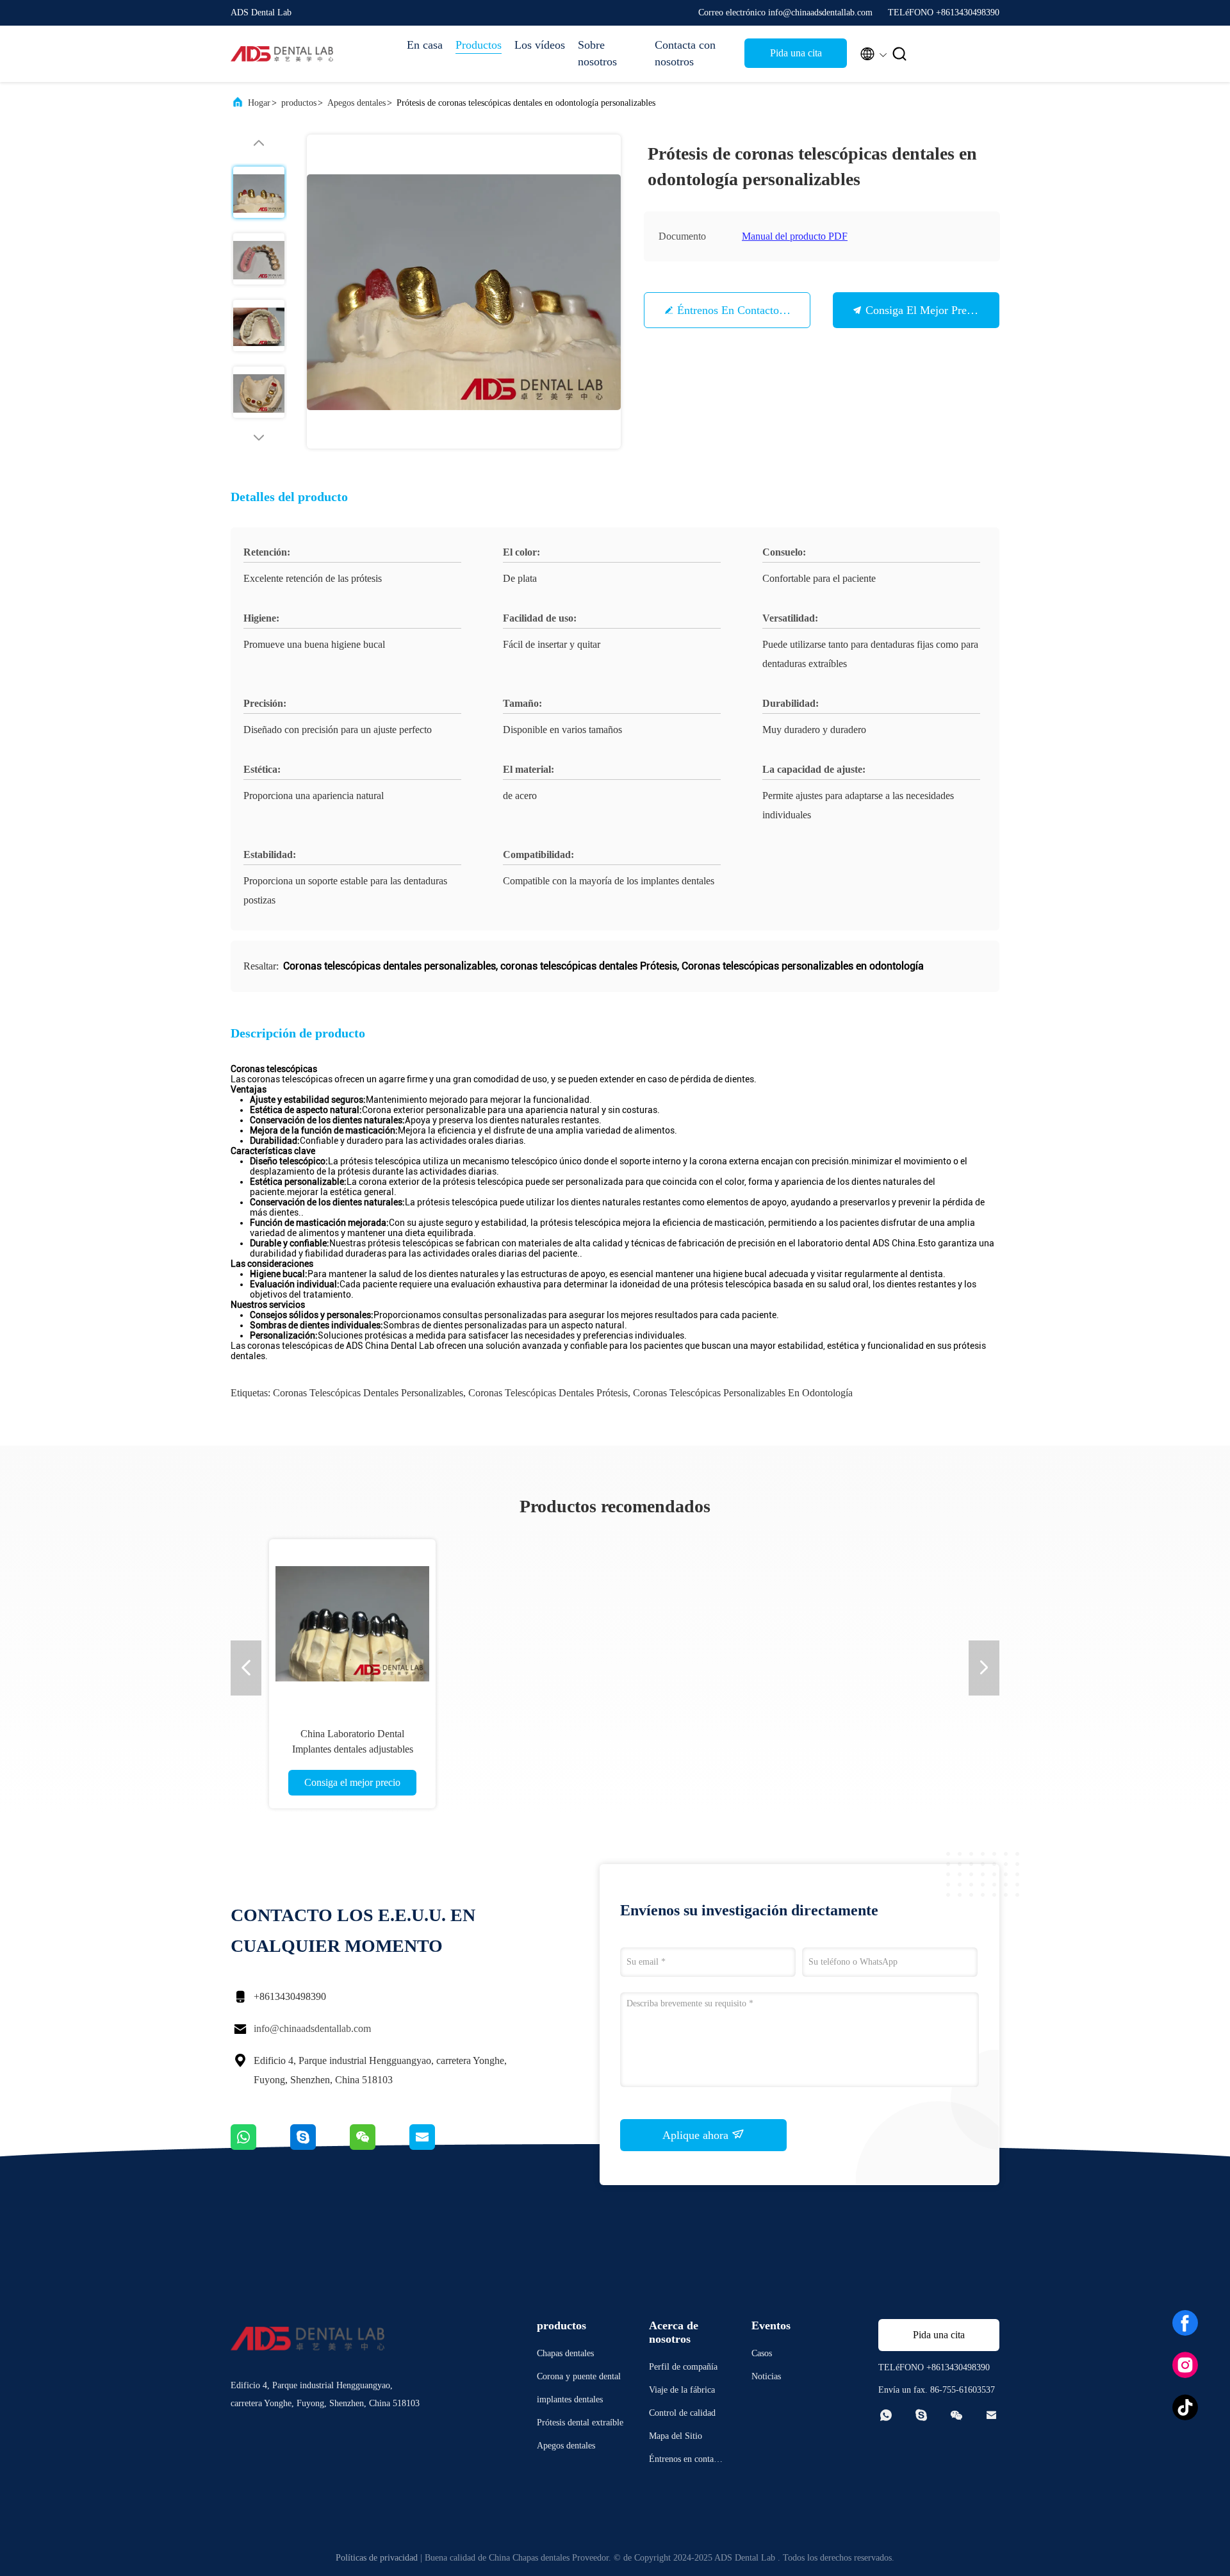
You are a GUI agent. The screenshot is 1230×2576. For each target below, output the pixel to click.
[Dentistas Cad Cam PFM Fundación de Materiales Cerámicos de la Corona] (432, 1622)
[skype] (320, 2147)
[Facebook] (1185, 2323)
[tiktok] (1185, 2407)
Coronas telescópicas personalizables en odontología (743, 1393)
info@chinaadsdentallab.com (312, 2028)
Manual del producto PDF (795, 236)
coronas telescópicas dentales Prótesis (548, 1393)
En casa (425, 45)
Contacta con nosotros (685, 53)
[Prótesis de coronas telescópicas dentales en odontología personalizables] (464, 292)
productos (299, 103)
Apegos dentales (357, 103)
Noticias (766, 2376)
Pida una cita (796, 53)
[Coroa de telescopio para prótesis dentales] (956, 1622)
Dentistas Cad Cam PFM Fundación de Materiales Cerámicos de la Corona (432, 1749)
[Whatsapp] (260, 2147)
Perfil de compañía (683, 2367)
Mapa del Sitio (676, 2436)
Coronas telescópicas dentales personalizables (368, 1393)
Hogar (259, 103)
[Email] (438, 2147)
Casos (762, 2353)
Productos (479, 45)
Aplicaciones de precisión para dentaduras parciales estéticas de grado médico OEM (782, 1749)
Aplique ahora (697, 2135)
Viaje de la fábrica (682, 2390)
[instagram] (1185, 2365)
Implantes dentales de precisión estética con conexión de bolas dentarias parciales (607, 1749)
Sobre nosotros (597, 53)
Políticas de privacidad (377, 2558)
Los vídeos (540, 45)
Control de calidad (682, 2413)
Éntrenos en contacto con (739, 310)
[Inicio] (282, 54)
